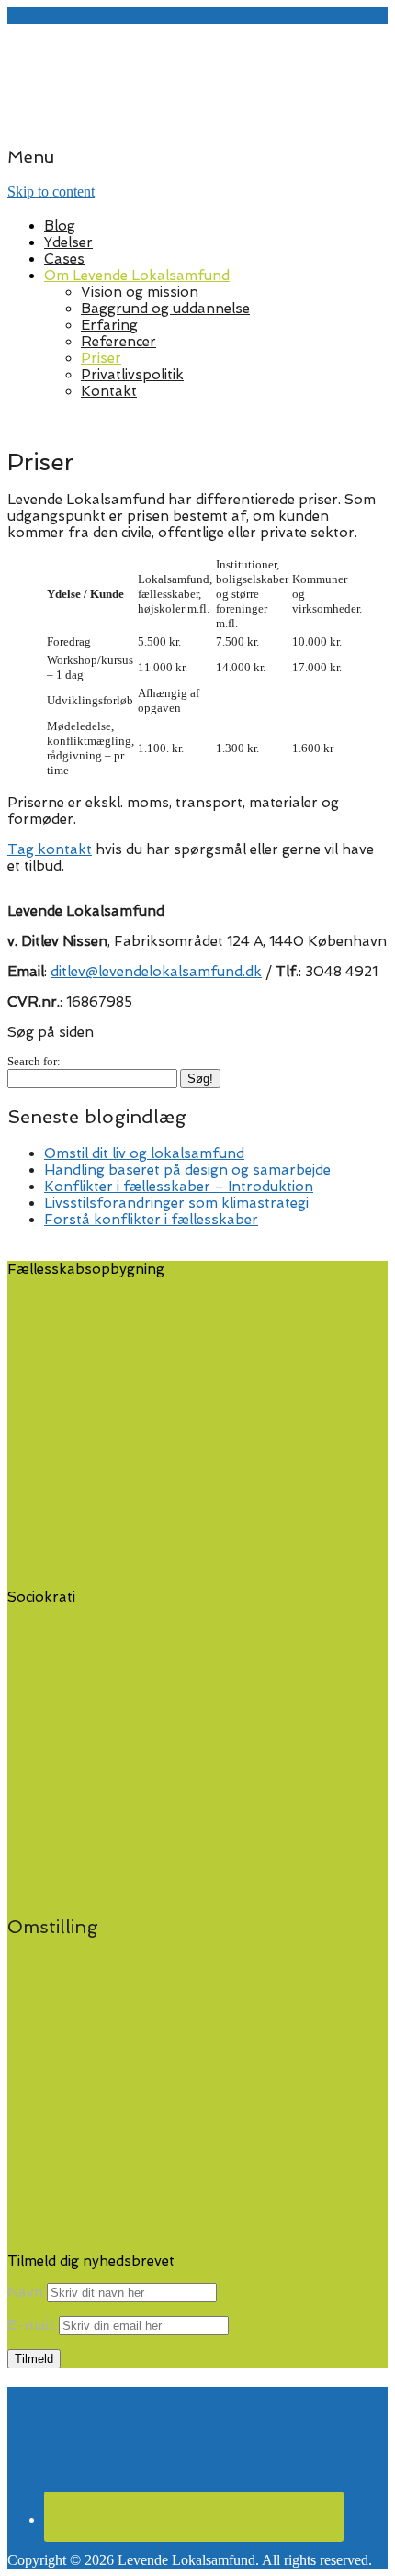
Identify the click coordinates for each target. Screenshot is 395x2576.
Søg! (200, 1079)
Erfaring (109, 325)
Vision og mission (140, 292)
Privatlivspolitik (132, 375)
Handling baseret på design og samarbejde (187, 1170)
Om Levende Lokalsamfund (137, 276)
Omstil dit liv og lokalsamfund (144, 1153)
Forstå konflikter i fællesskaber (151, 1220)
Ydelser (68, 242)
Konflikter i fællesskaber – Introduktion (179, 1187)
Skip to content (51, 191)
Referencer (118, 342)
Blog (60, 226)
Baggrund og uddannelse (165, 309)
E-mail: (33, 2325)
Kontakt (109, 391)
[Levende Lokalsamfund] (197, 120)
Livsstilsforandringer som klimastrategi (176, 1203)
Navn (25, 2292)
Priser (101, 358)
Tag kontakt (50, 849)
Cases (64, 259)
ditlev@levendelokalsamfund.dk (156, 972)
